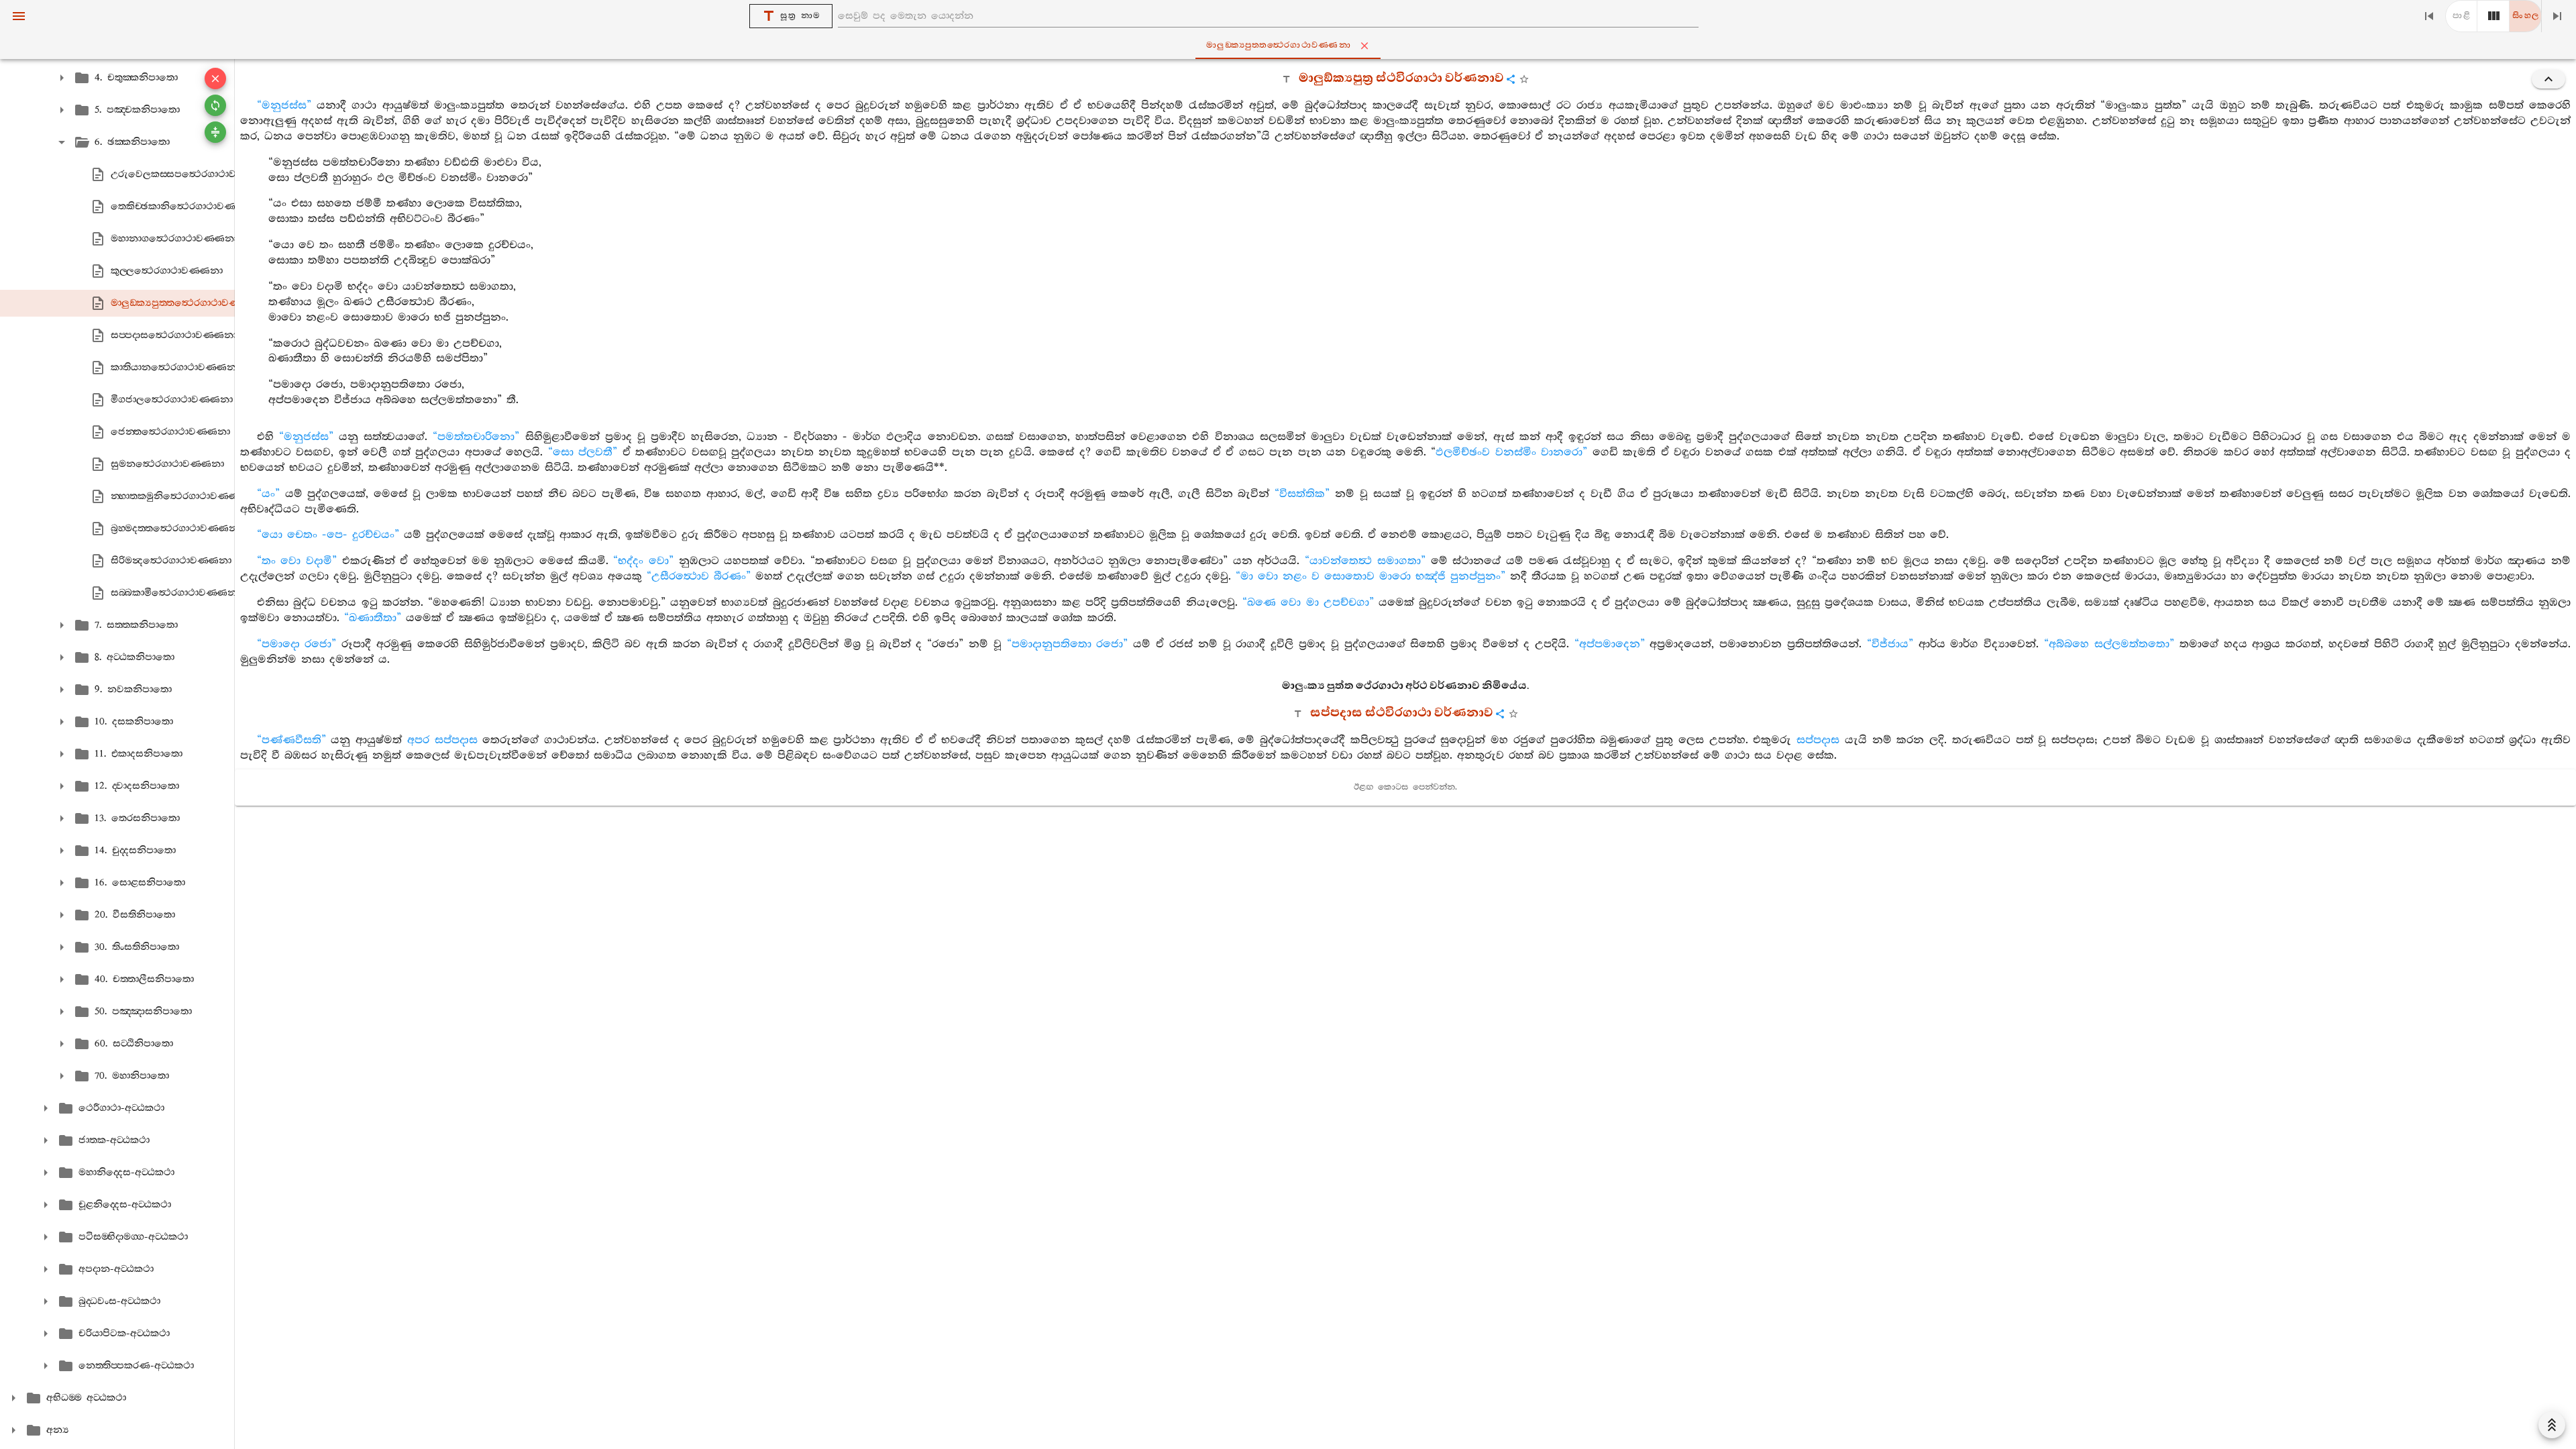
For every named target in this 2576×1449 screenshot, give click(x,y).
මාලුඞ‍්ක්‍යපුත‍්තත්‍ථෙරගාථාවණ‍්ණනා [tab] (1279, 45)
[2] (2493, 16)
